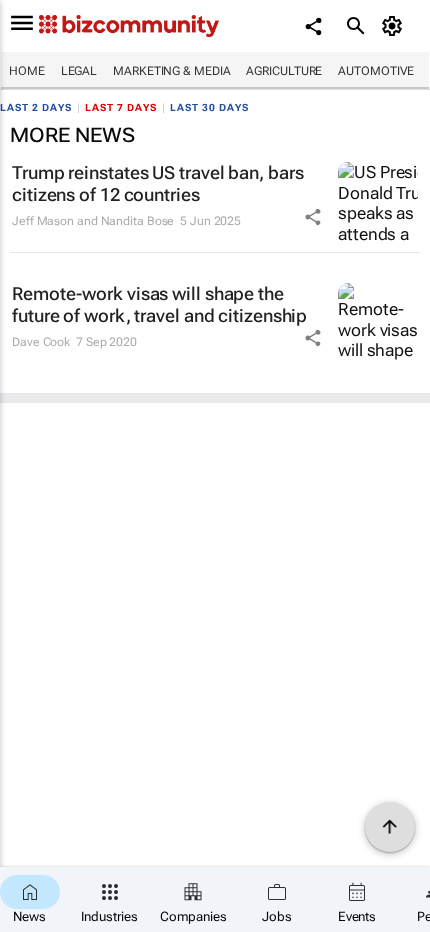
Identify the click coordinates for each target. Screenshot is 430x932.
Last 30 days (209, 107)
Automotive (376, 71)
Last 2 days (36, 107)
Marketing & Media (171, 71)
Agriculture (284, 71)
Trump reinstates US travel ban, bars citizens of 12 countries (157, 183)
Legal (79, 71)
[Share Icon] (313, 217)
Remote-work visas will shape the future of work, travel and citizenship (159, 304)
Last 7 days (121, 107)
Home (27, 71)
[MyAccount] (395, 26)
